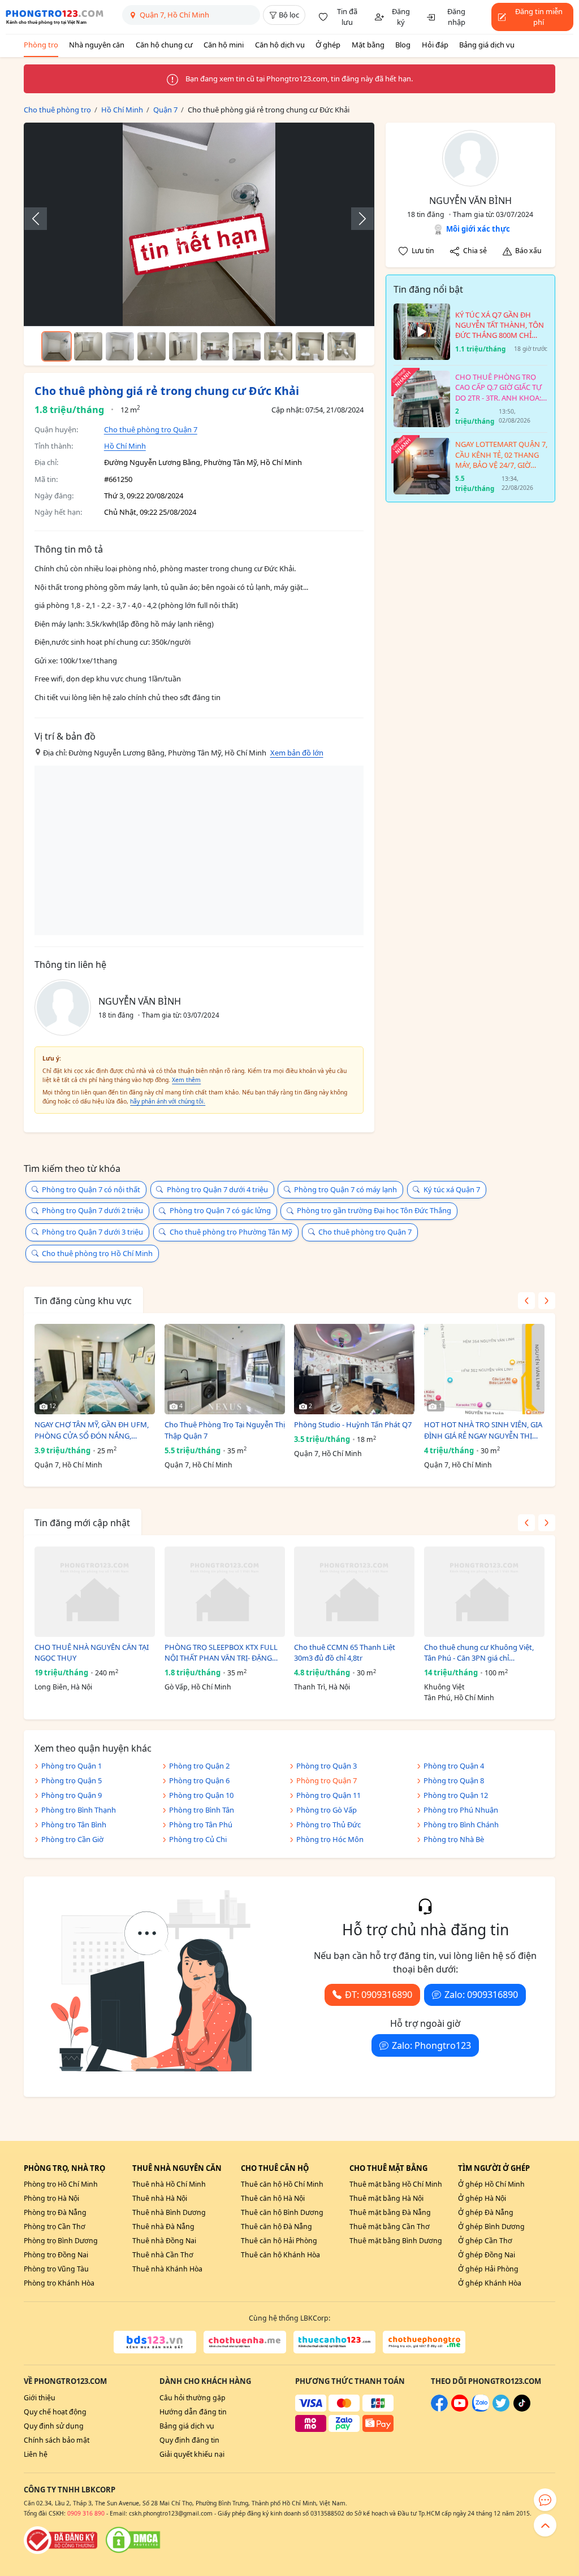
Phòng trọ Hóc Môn (330, 1839)
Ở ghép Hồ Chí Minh (491, 2184)
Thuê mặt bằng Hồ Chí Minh (396, 2184)
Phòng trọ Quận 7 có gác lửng (220, 1210)
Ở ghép (328, 45)
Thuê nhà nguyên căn (177, 2168)
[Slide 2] (88, 346)
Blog (403, 45)
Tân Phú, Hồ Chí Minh (459, 1698)
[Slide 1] (57, 346)
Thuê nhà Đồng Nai (164, 2241)
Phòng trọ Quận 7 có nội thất (91, 1189)
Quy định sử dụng (54, 2426)
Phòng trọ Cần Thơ (55, 2227)
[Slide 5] (183, 346)
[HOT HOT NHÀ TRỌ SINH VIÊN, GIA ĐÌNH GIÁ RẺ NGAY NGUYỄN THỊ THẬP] (484, 1369)
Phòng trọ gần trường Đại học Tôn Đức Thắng (374, 1210)
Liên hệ (36, 2454)
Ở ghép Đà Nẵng (486, 2212)
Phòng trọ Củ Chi (198, 1839)
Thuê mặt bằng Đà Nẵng (390, 2212)
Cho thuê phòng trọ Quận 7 (151, 429)
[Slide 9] (310, 346)
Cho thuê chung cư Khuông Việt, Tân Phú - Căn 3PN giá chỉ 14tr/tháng (479, 1653)
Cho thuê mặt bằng (388, 2168)
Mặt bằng (368, 45)
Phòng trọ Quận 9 (72, 1795)
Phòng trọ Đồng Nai (56, 2255)
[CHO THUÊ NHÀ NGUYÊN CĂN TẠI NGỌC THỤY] (95, 1592)
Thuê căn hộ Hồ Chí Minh (282, 2184)
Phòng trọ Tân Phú (201, 1825)
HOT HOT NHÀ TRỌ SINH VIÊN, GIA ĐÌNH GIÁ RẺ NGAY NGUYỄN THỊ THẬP (483, 1430)
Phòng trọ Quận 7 (327, 1780)
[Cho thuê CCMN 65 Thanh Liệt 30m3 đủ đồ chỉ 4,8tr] (354, 1592)
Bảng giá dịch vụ (487, 45)
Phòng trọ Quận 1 (72, 1766)
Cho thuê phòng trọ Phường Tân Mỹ (231, 1232)
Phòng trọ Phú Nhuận (461, 1810)
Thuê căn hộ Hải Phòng (279, 2241)
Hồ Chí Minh (125, 446)
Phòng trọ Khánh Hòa (59, 2283)
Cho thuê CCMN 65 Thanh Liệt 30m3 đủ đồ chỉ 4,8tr (345, 1653)
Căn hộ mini (224, 45)
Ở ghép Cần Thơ (485, 2241)
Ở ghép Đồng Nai (487, 2255)
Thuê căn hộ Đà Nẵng (276, 2227)
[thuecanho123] (335, 2342)
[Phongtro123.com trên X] (501, 2409)
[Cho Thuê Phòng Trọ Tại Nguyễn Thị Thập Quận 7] (225, 1369)
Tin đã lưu (347, 17)
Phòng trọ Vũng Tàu (56, 2269)
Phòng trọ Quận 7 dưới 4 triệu (217, 1189)
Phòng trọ (41, 45)
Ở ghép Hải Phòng (488, 2269)
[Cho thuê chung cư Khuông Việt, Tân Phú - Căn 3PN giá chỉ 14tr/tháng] (484, 1592)
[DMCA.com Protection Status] (133, 2540)
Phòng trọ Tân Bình (74, 1825)
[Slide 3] (120, 346)
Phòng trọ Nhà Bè (454, 1839)
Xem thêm (186, 1080)
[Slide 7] (247, 346)
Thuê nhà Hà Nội (160, 2198)
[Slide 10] (342, 346)
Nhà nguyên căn (97, 45)
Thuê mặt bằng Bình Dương (396, 2241)
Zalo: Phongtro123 (431, 2045)
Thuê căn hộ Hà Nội (273, 2198)
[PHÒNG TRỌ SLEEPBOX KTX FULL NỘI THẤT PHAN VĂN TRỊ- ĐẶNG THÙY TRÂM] (225, 1592)
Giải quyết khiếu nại (192, 2454)
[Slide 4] (152, 346)
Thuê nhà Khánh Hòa (167, 2269)
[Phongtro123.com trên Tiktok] (522, 2409)
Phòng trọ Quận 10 (201, 1795)
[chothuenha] (245, 2342)
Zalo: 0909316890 (481, 1995)
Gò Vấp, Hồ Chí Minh (198, 1687)
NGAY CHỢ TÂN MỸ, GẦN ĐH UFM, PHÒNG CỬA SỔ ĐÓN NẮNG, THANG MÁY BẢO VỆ (92, 1430)
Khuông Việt (444, 1687)
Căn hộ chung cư (164, 45)
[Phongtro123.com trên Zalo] (481, 2409)
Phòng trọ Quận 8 (454, 1780)
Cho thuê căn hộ (275, 2168)
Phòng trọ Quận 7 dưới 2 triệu (92, 1210)
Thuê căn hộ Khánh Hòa (280, 2255)
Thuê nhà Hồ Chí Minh (169, 2184)
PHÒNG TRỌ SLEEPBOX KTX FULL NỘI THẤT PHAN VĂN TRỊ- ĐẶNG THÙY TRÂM (221, 1653)
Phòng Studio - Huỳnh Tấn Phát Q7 (353, 1424)
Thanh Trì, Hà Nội (322, 1687)
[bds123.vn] (155, 2342)
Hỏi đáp (435, 45)
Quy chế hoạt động (55, 2412)
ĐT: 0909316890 (379, 1995)
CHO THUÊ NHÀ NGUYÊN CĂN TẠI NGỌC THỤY (92, 1653)
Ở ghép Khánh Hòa (490, 2283)
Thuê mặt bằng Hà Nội (386, 2198)
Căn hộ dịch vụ (280, 45)
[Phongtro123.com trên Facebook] (439, 2409)
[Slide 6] (215, 346)
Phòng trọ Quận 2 (199, 1766)
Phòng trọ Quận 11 (329, 1795)
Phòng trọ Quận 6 (199, 1780)
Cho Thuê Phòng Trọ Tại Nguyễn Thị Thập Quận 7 (225, 1430)
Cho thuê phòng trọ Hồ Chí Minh (97, 1253)
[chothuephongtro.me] (424, 2342)
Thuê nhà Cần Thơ (163, 2255)
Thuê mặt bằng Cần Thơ (390, 2227)
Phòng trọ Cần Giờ (72, 1839)
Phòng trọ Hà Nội (51, 2198)
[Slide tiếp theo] (357, 219)
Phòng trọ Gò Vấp (327, 1810)
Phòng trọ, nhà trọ (64, 2168)
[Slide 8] (278, 346)
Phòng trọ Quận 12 (456, 1795)
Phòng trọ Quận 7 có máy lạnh (345, 1189)
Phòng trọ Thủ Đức (329, 1825)
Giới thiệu (40, 2398)
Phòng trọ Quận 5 (72, 1780)
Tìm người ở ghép (494, 2168)
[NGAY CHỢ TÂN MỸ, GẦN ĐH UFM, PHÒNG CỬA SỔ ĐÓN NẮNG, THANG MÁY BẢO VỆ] (95, 1369)
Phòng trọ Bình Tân (202, 1810)
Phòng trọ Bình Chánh (461, 1825)
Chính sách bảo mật (57, 2440)
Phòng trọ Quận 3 (327, 1766)
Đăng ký (401, 17)
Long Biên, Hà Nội (63, 1687)
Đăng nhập (456, 17)
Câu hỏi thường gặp (193, 2398)
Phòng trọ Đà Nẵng (55, 2212)
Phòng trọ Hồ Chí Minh (61, 2184)
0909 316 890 (86, 2513)
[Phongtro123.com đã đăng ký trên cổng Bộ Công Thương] (61, 2540)
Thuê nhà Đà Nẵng (163, 2227)
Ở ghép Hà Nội (482, 2198)
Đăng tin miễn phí (539, 17)
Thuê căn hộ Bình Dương (282, 2212)
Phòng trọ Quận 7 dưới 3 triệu (92, 1232)
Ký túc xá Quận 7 (452, 1189)
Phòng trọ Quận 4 (454, 1766)
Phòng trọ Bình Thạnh (79, 1810)
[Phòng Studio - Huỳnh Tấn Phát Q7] (354, 1369)
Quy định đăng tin (189, 2440)
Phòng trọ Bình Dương (61, 2241)
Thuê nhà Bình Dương (169, 2212)
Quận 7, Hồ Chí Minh (68, 1465)
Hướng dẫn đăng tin (193, 2412)
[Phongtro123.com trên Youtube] (460, 2409)
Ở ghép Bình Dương (491, 2227)
